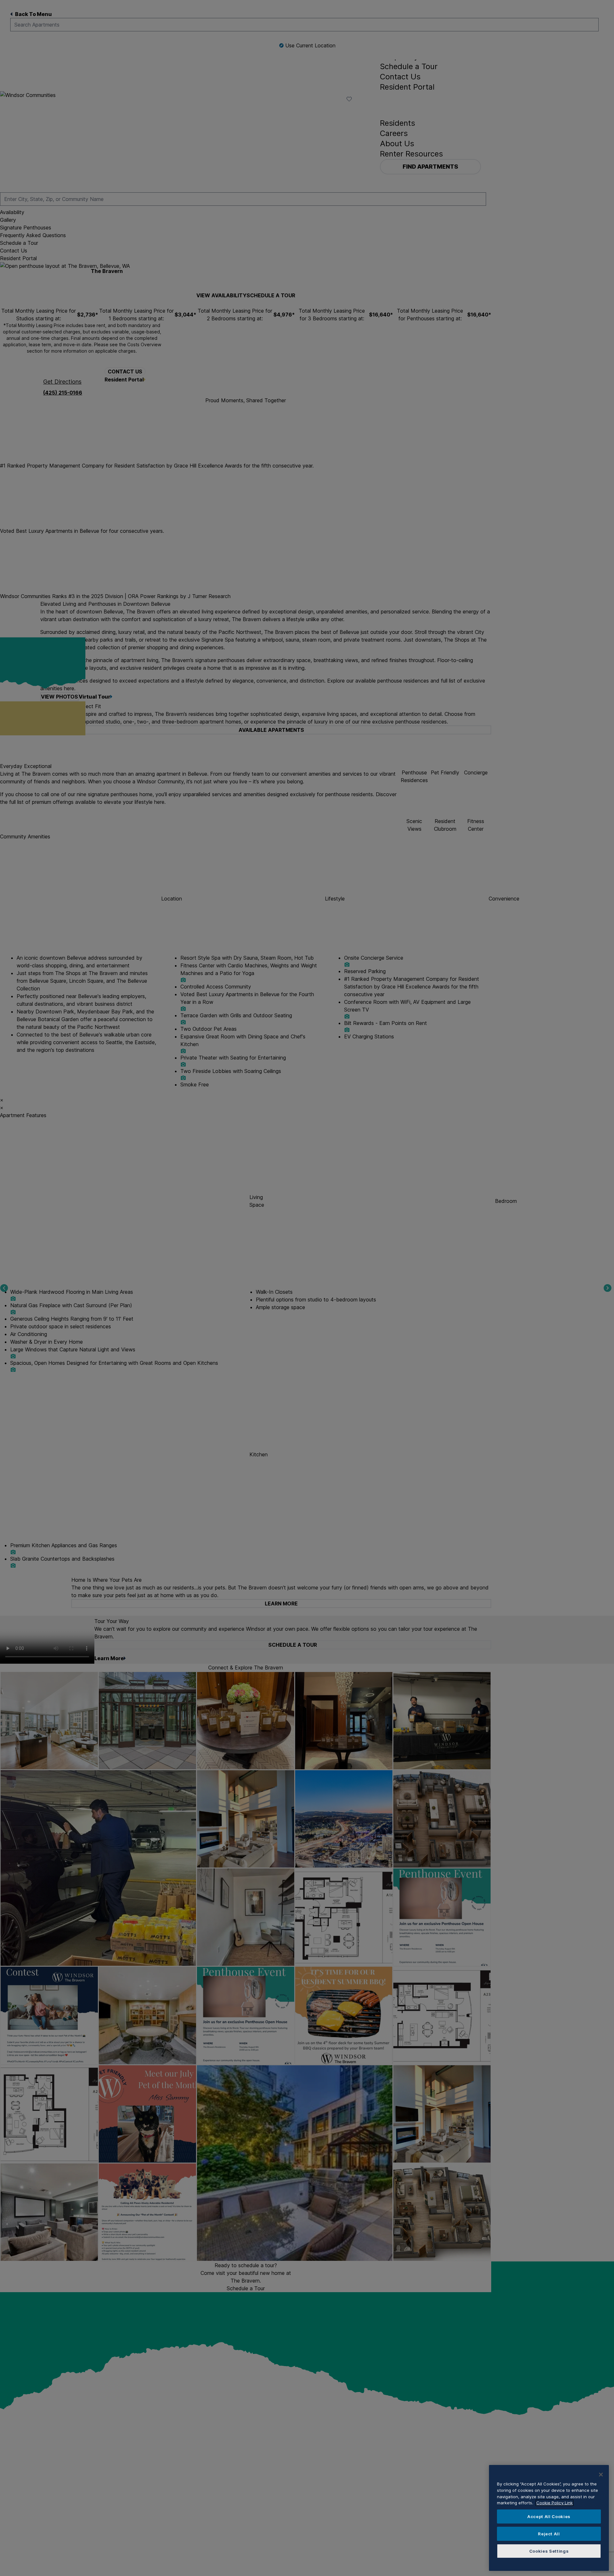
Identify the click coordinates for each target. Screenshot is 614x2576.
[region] (549, 2518)
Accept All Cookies (549, 2516)
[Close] (601, 2475)
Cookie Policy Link (555, 2503)
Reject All (549, 2534)
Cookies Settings (549, 2551)
